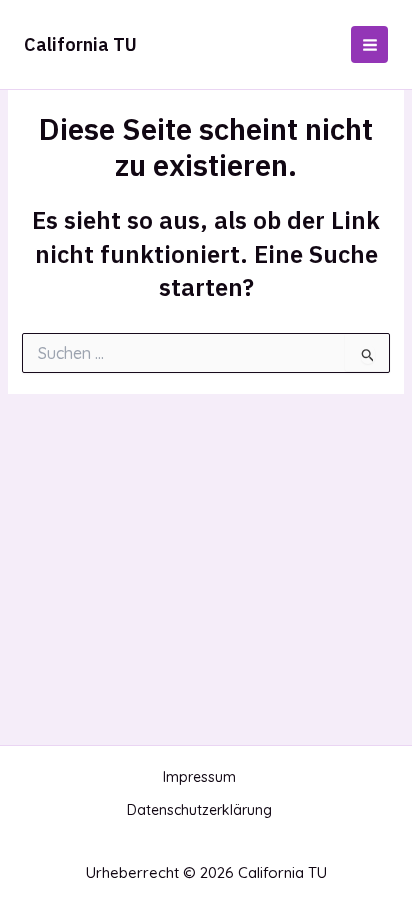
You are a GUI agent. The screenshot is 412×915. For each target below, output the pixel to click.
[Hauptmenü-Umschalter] (369, 44)
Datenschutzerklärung (199, 810)
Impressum (199, 777)
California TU (80, 44)
